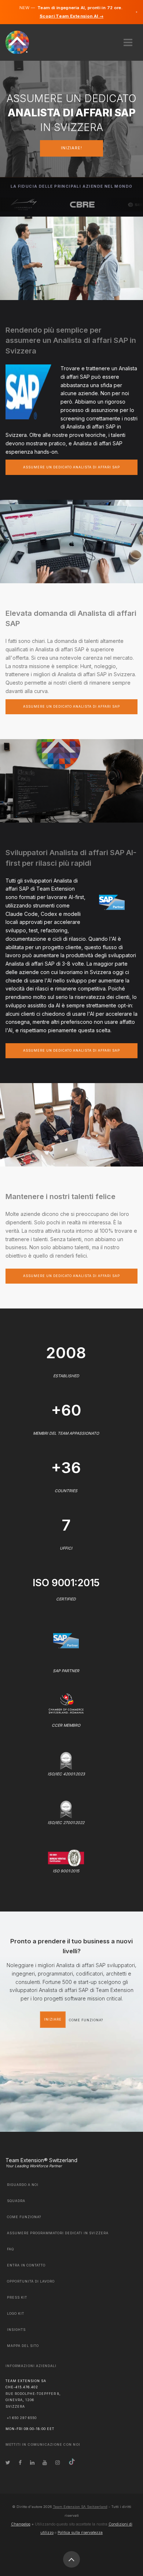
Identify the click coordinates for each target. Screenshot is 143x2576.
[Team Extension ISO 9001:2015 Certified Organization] (66, 1857)
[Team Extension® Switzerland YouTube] (45, 2462)
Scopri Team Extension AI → (71, 16)
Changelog (21, 2524)
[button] (128, 40)
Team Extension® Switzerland (41, 2160)
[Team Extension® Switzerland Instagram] (58, 2462)
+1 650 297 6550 (22, 2418)
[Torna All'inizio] (71, 2560)
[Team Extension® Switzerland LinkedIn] (32, 2462)
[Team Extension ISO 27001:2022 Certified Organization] (66, 1809)
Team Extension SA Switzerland (80, 2507)
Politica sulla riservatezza (80, 2532)
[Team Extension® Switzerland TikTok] (72, 2462)
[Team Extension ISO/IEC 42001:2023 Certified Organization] (66, 1760)
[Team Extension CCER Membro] (66, 1703)
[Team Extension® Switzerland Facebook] (20, 2462)
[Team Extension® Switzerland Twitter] (8, 2462)
